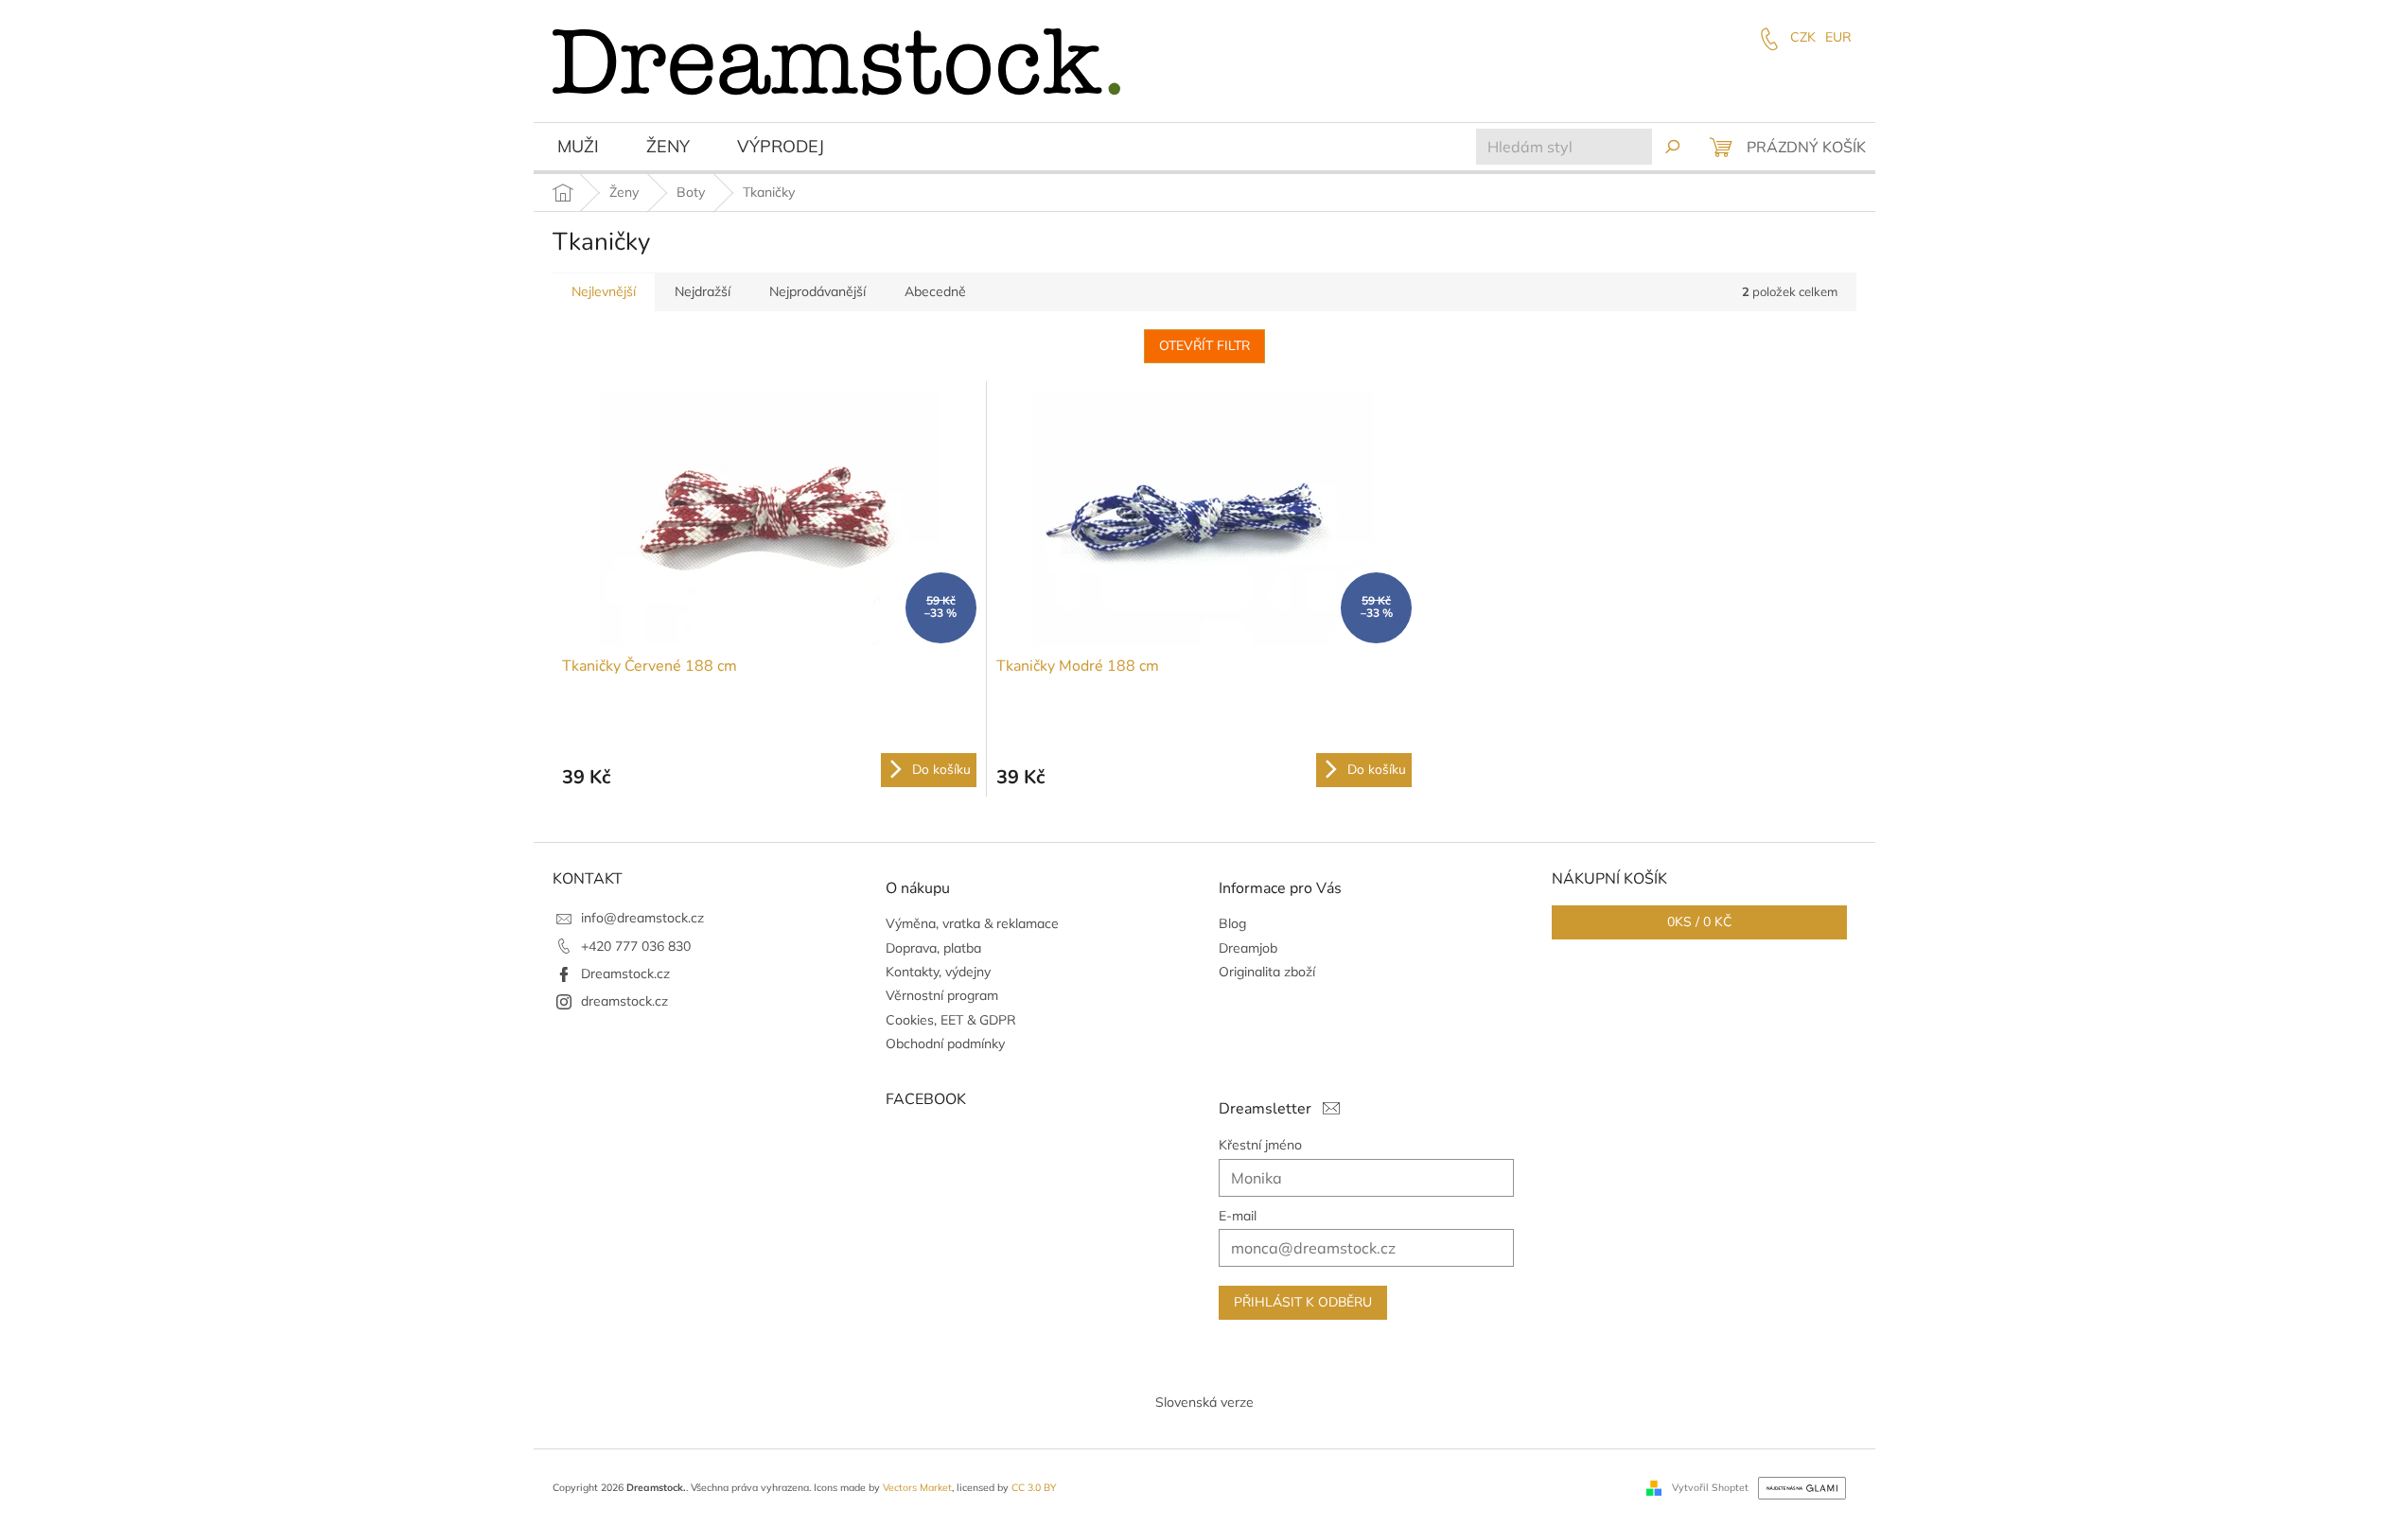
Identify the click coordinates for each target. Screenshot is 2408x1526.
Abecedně (935, 291)
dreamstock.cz (624, 1001)
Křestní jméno (1260, 1145)
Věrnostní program (942, 995)
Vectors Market (917, 1487)
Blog (1232, 923)
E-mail (1238, 1216)
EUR (1838, 37)
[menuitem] (578, 149)
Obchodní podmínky (945, 1044)
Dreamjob (1248, 948)
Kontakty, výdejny (938, 972)
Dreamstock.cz (625, 973)
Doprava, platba (933, 948)
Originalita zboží (1267, 972)
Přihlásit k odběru (1303, 1302)
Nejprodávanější (817, 291)
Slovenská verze (1204, 1402)
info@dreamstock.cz (642, 918)
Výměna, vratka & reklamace (972, 923)
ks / (1699, 922)
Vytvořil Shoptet (1710, 1486)
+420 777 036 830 (636, 946)
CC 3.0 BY (1034, 1487)
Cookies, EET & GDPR (951, 1020)
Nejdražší (703, 291)
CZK (1803, 37)
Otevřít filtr (1204, 346)
